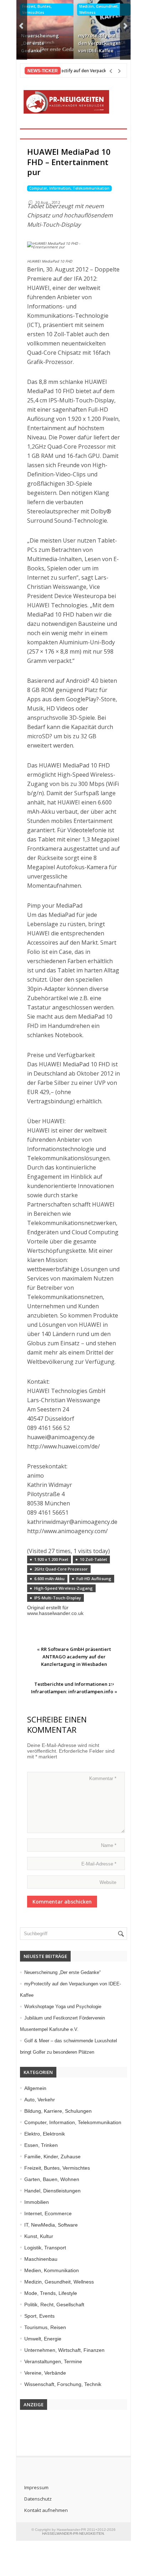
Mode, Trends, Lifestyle (51, 2293)
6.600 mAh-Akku (49, 1579)
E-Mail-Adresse (99, 1864)
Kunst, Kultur (39, 2236)
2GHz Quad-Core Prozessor (61, 1569)
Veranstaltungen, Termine (53, 2361)
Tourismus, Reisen (45, 2327)
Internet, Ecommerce (48, 2213)
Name (109, 1845)
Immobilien (37, 2202)
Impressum (36, 2487)
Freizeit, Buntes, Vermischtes (37, 9)
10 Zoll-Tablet (93, 1559)
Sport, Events (39, 2316)
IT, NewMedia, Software (51, 2225)
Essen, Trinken (41, 2145)
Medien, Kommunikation (52, 2270)
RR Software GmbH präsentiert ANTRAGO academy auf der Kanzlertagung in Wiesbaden (76, 1657)
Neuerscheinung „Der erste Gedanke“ (40, 43)
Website (108, 1882)
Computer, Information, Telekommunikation (69, 188)
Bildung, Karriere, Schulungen (58, 2111)
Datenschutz (38, 2499)
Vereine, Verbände (45, 2373)
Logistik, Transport (45, 2248)
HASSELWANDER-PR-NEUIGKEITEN (73, 2533)
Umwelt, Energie (43, 2339)
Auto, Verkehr (40, 2100)
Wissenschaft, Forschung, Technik (63, 2384)
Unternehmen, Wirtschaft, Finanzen (64, 2350)
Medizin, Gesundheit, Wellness (99, 9)
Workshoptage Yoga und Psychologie (63, 2007)
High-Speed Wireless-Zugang (64, 1588)
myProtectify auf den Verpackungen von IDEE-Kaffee (100, 43)
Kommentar (103, 1778)
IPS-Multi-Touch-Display (58, 1598)
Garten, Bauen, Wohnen (52, 2179)
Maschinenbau (41, 2259)
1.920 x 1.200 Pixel (51, 1559)
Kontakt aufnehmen (46, 2510)
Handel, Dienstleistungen (52, 2191)
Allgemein (35, 2088)
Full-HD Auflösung (94, 1579)
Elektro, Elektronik (45, 2134)
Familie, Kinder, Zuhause (52, 2157)
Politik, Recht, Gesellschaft (54, 2305)
